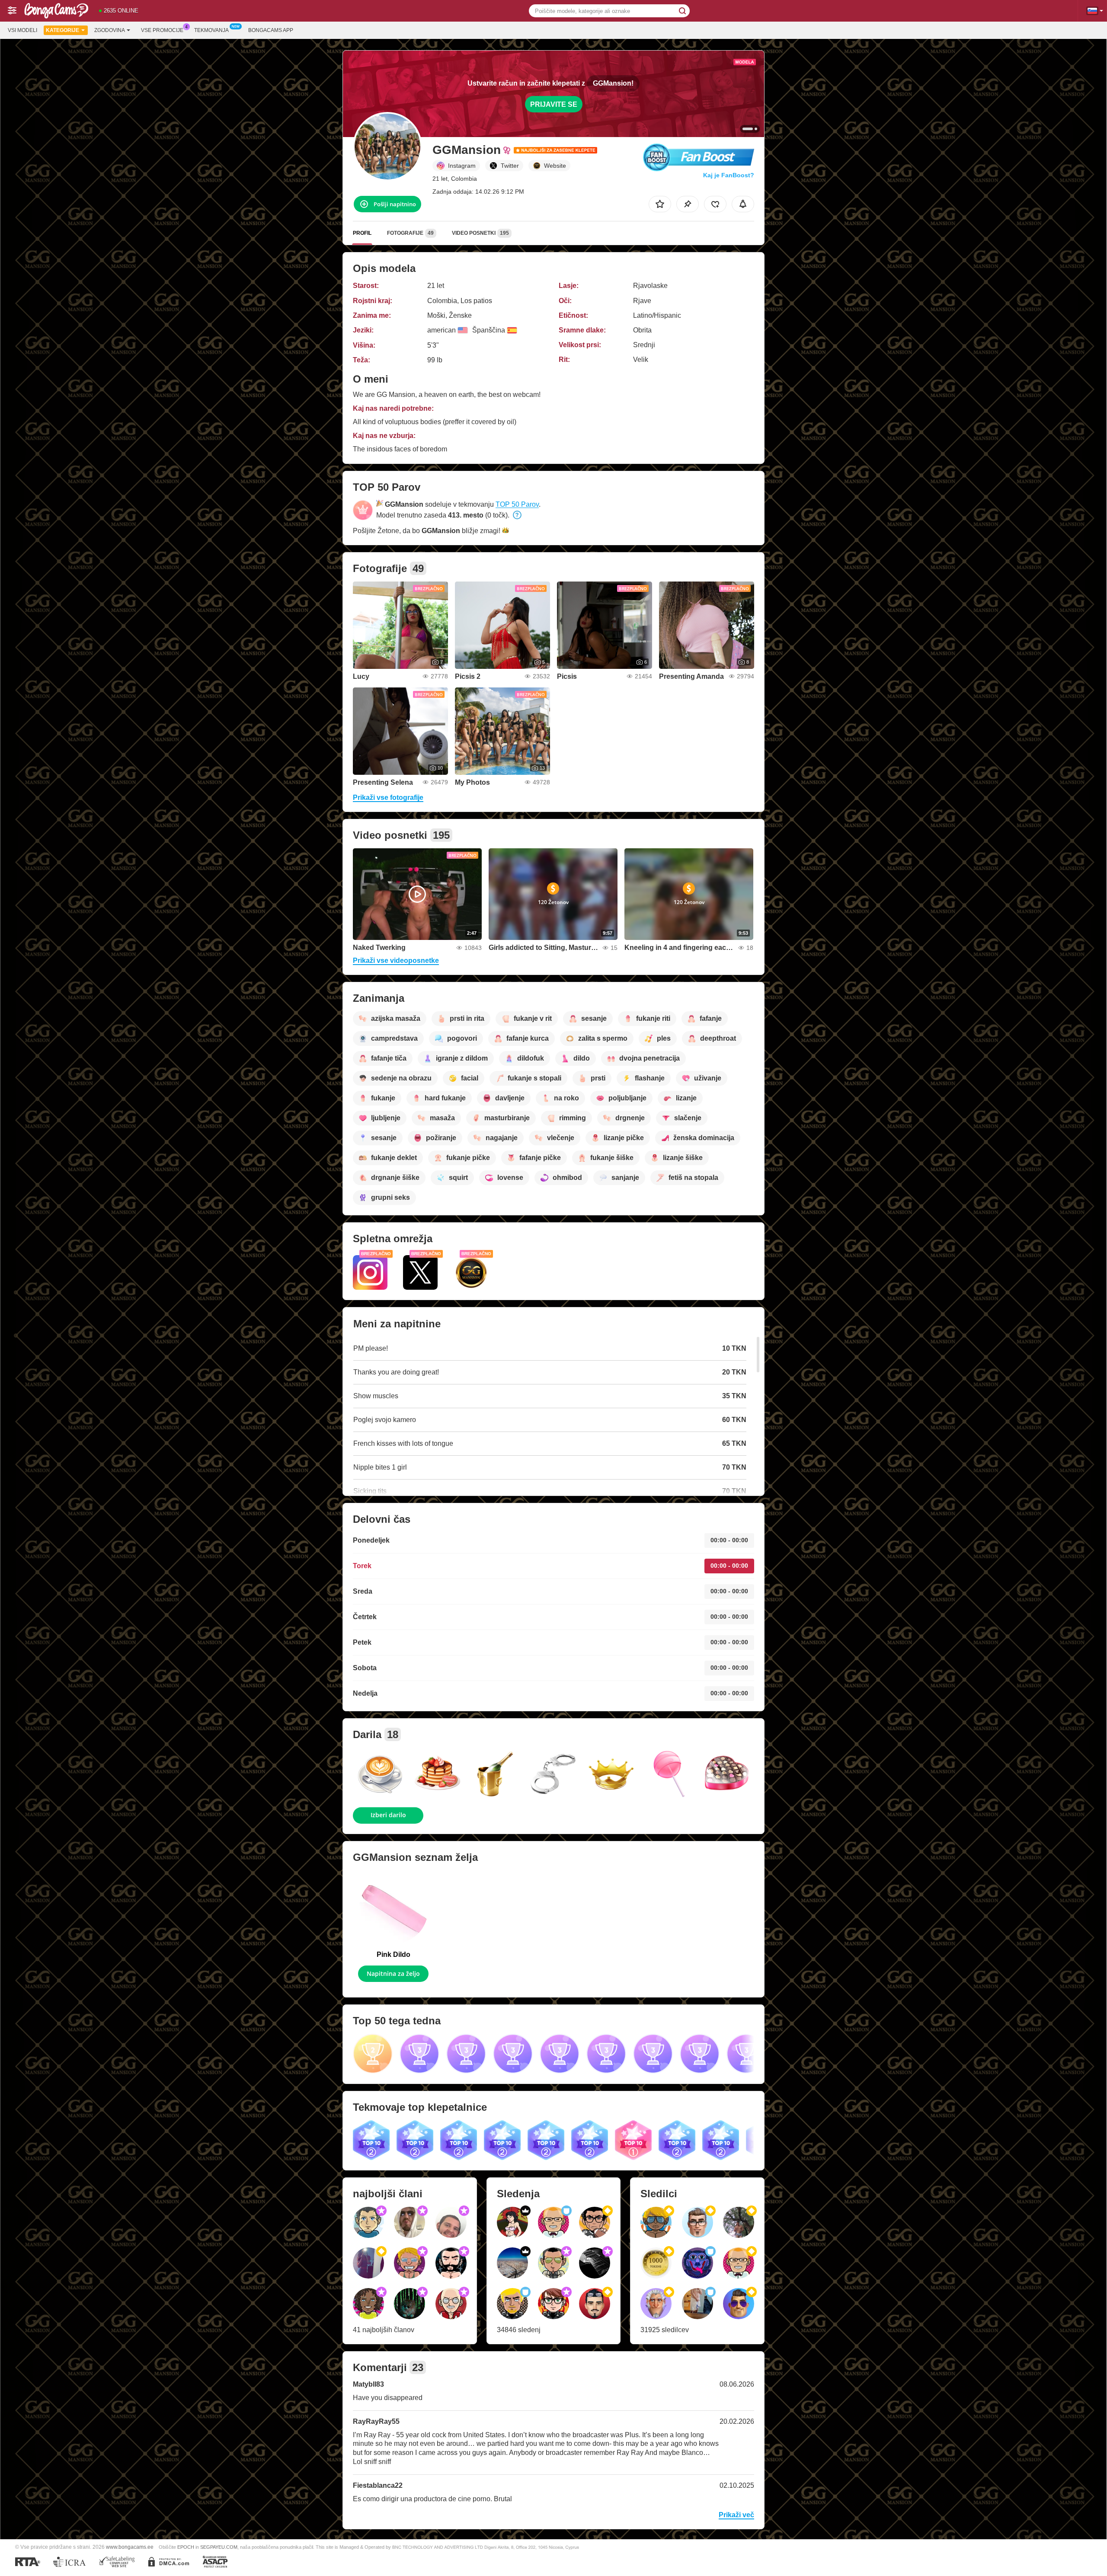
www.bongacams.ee (130, 2547)
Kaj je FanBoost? (729, 175)
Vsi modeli (22, 30)
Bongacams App (271, 30)
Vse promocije (162, 30)
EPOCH (186, 2547)
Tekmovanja (211, 30)
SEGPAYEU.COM (219, 2547)
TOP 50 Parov (517, 504)
